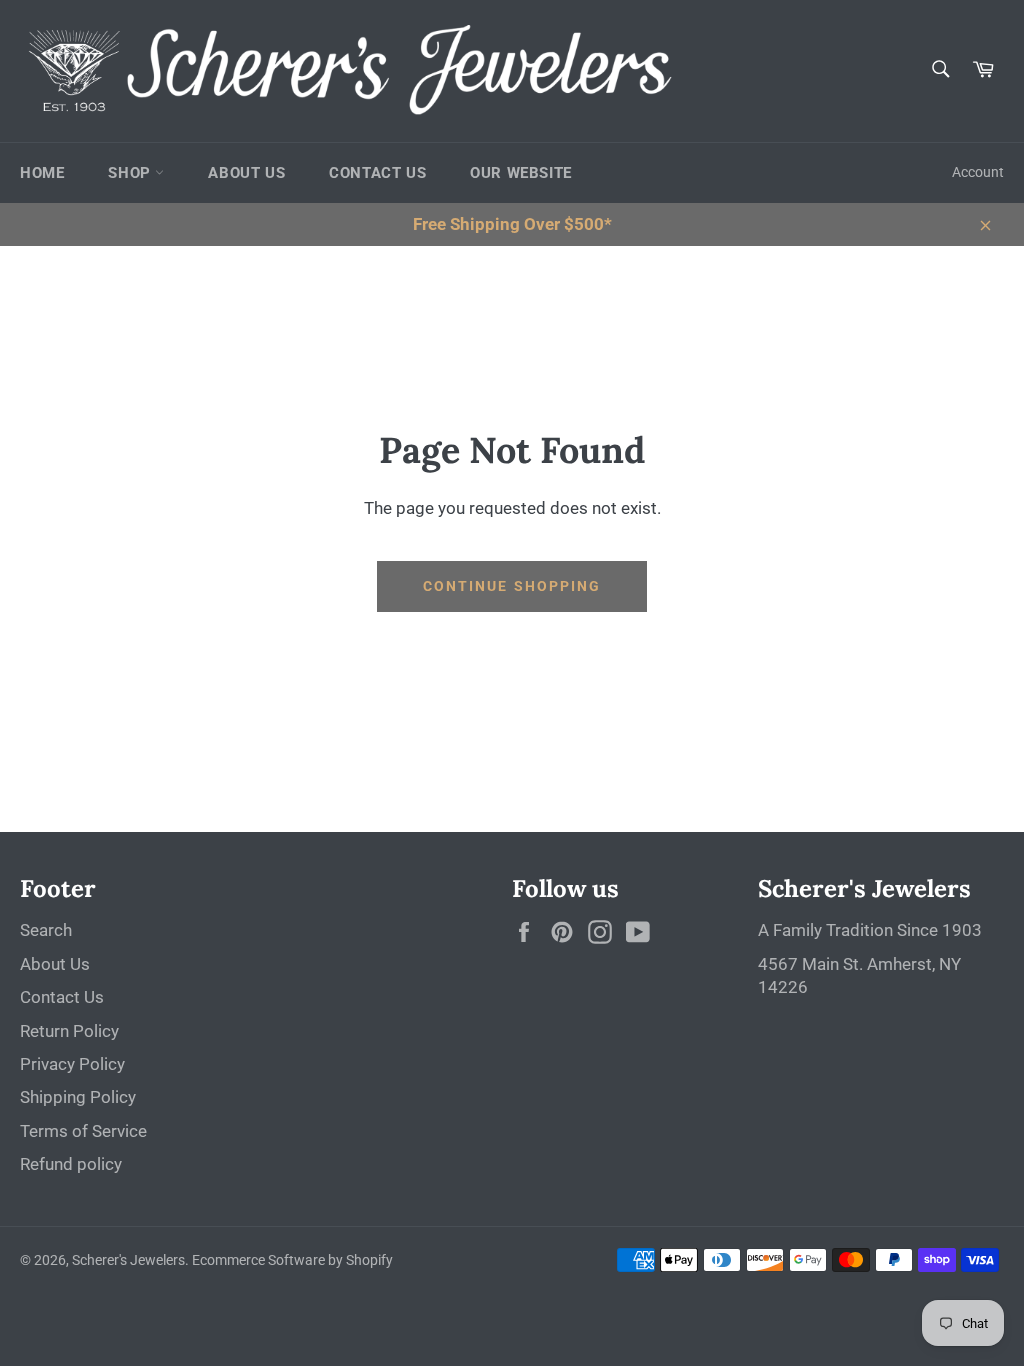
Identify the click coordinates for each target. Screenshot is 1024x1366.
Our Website (521, 173)
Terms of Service (83, 1131)
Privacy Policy (72, 1064)
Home (42, 173)
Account (978, 172)
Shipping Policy (78, 1097)
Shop (131, 173)
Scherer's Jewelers (128, 1260)
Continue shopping (512, 586)
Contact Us (377, 173)
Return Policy (69, 1031)
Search (46, 930)
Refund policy (71, 1164)
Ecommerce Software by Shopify (292, 1260)
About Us (246, 173)
